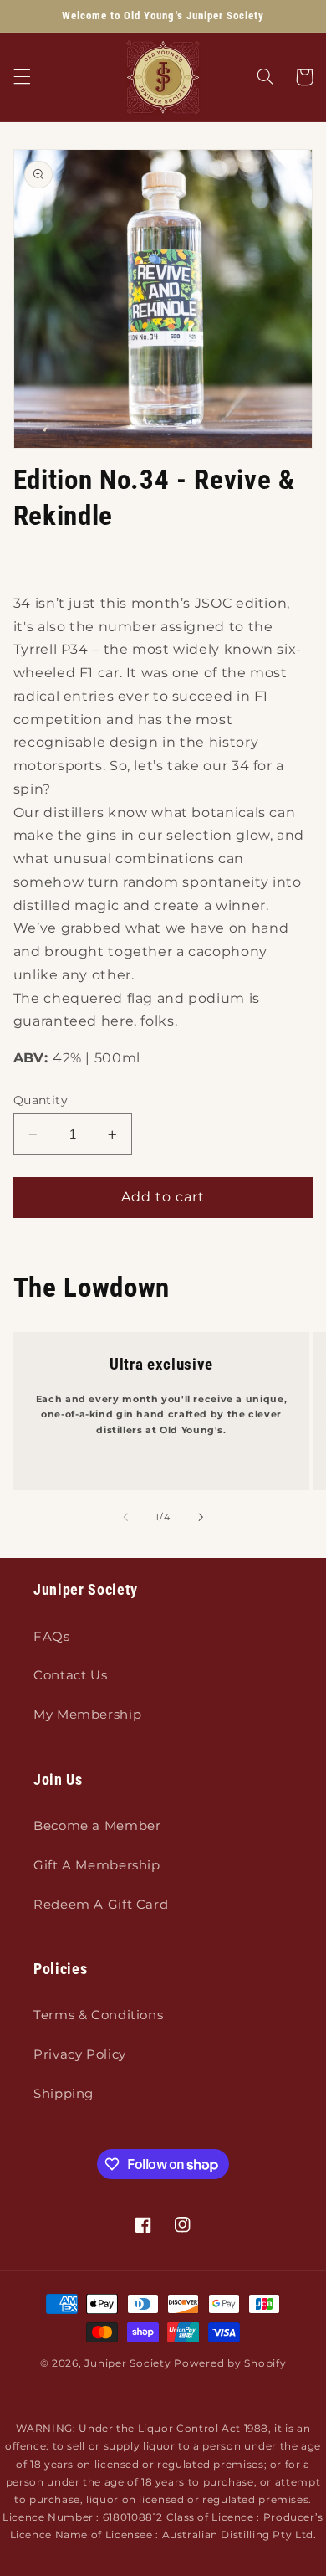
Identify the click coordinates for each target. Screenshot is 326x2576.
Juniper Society (127, 2363)
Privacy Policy (80, 2054)
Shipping (64, 2094)
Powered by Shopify (230, 2363)
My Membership (87, 1715)
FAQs (52, 1637)
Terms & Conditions (98, 2015)
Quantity (41, 1100)
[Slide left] (125, 1517)
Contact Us (70, 1675)
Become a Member (97, 1826)
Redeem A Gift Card (101, 1905)
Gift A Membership (97, 1865)
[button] (22, 77)
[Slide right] (201, 1517)
